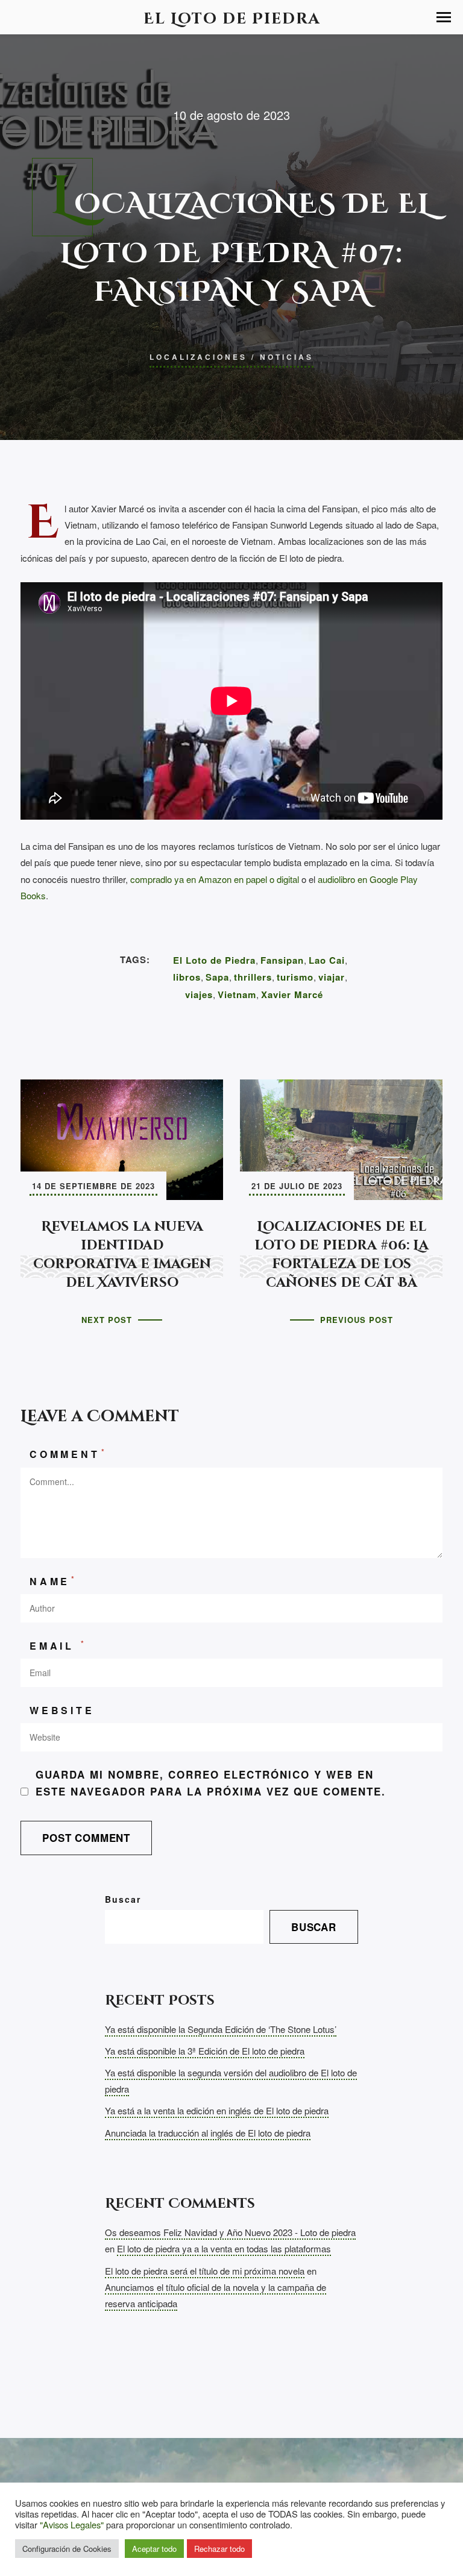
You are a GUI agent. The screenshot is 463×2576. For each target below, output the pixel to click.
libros (187, 977)
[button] (444, 17)
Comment (68, 1453)
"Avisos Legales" (72, 2524)
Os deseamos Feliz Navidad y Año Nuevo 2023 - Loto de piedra (230, 2232)
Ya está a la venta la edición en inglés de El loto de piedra (217, 2110)
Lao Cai (327, 960)
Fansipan (282, 960)
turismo (295, 977)
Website (62, 1710)
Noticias (287, 357)
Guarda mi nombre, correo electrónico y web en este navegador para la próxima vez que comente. (211, 1783)
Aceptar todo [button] (154, 2549)
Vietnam (237, 994)
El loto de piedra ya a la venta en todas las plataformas (224, 2248)
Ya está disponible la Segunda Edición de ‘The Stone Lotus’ (221, 2029)
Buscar (123, 1899)
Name (53, 1581)
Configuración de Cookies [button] (67, 2549)
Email (58, 1645)
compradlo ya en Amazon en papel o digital (215, 879)
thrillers (253, 977)
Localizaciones (198, 357)
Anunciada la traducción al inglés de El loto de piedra (208, 2133)
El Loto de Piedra (214, 960)
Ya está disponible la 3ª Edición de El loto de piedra (205, 2051)
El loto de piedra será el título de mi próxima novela (205, 2271)
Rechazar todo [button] (219, 2549)
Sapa (217, 977)
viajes (199, 994)
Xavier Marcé (292, 994)
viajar (332, 977)
